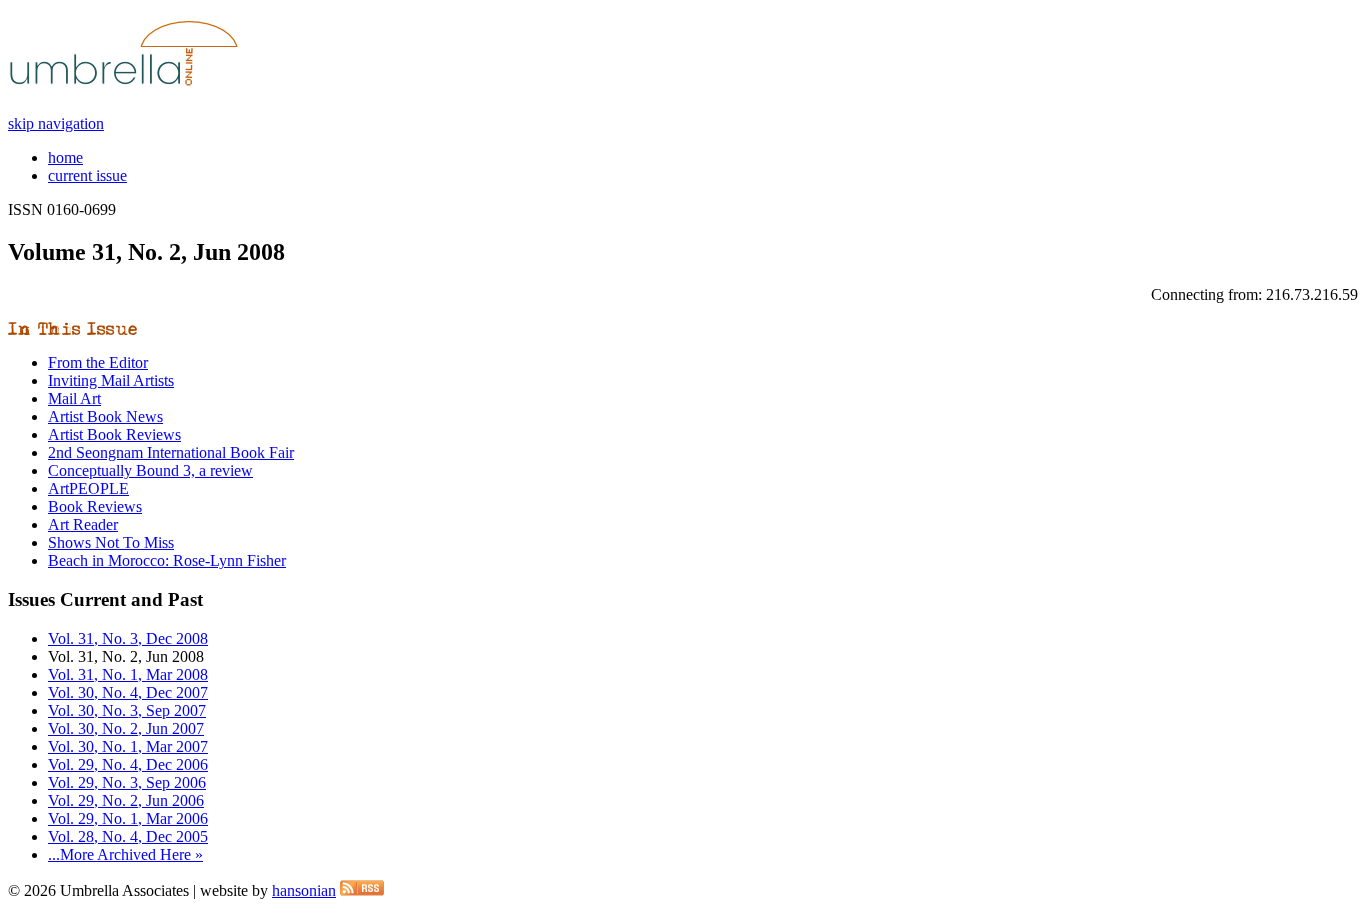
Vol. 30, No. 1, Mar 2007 (128, 746)
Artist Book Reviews (114, 434)
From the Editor (98, 362)
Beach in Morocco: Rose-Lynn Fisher (167, 560)
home (65, 157)
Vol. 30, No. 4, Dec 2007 (128, 692)
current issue (87, 175)
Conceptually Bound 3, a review (150, 470)
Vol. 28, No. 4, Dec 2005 (128, 836)
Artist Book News (105, 416)
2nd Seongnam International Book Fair (171, 452)
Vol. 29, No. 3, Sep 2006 (127, 782)
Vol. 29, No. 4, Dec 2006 (128, 764)
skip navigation (56, 123)
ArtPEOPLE (88, 488)
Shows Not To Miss (111, 542)
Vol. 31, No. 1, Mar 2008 (128, 674)
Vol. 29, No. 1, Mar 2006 (128, 818)
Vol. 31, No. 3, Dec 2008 (128, 638)
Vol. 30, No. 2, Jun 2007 (126, 728)
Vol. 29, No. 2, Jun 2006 (126, 800)
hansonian (304, 890)
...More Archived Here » (125, 854)
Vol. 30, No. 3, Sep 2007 (127, 710)
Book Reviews (95, 506)
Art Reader (83, 524)
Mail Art (74, 398)
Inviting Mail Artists (111, 380)
